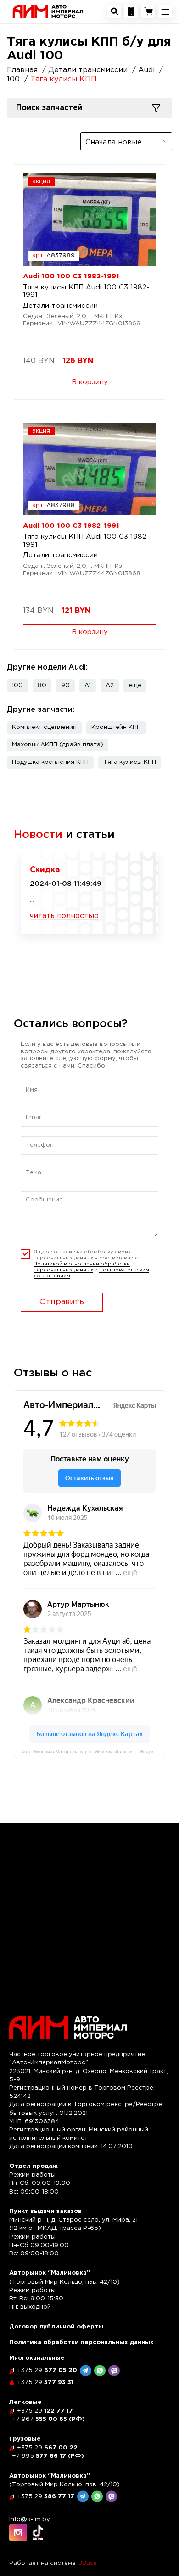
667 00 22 (47, 2448)
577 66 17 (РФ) (48, 2456)
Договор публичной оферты (56, 2327)
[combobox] (126, 141)
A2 (110, 685)
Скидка (45, 870)
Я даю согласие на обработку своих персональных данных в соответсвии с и (91, 1264)
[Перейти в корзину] (148, 12)
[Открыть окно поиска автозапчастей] (114, 12)
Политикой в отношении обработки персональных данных (82, 1267)
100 (17, 685)
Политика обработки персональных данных (81, 2342)
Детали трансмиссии (60, 306)
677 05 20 (47, 2371)
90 (65, 685)
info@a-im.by (30, 2520)
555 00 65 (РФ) (48, 2419)
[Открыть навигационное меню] (165, 12)
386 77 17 (46, 2497)
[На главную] (48, 11)
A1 (88, 685)
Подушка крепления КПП (50, 762)
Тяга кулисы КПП (130, 762)
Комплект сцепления (44, 727)
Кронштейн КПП (116, 727)
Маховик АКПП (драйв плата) (58, 745)
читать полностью (64, 916)
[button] (135, 686)
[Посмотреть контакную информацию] (131, 12)
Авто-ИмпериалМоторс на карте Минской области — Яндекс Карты (93, 1752)
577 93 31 (45, 2383)
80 (42, 685)
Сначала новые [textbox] (114, 142)
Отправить (62, 1302)
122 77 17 (45, 2411)
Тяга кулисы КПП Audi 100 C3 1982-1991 (86, 291)
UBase (87, 2563)
